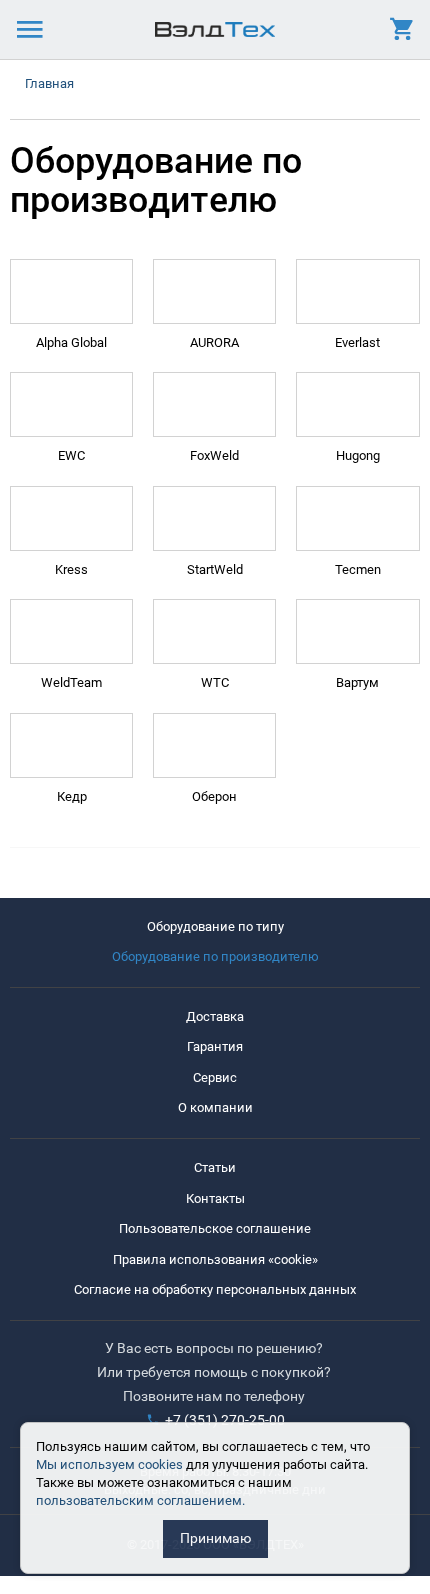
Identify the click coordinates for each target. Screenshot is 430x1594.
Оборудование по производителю (215, 956)
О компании (215, 1107)
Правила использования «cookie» (215, 1259)
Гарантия (215, 1046)
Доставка (215, 1016)
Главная (49, 83)
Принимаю (215, 1538)
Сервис (215, 1077)
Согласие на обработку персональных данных (215, 1289)
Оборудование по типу (215, 926)
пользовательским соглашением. (140, 1500)
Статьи (215, 1167)
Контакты (215, 1198)
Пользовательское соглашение (215, 1228)
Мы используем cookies (109, 1464)
